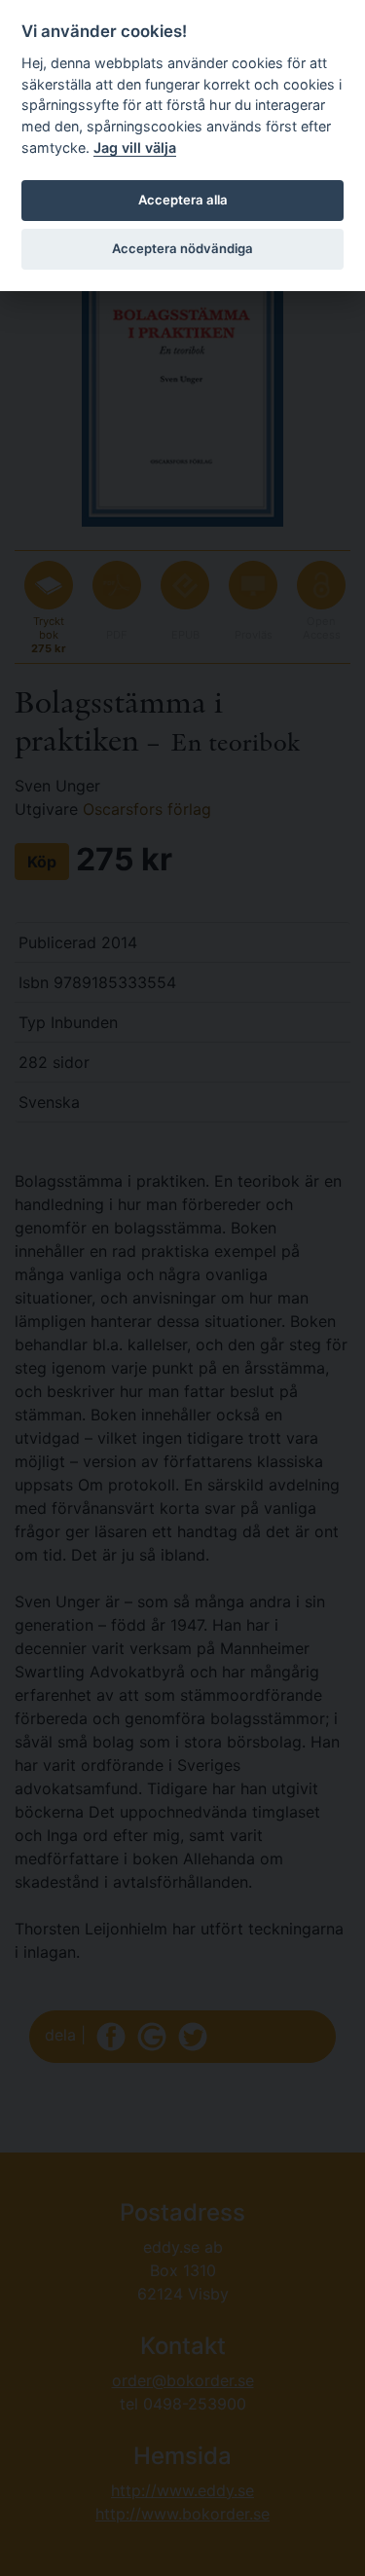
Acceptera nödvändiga (182, 248)
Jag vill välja (135, 147)
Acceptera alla (183, 200)
